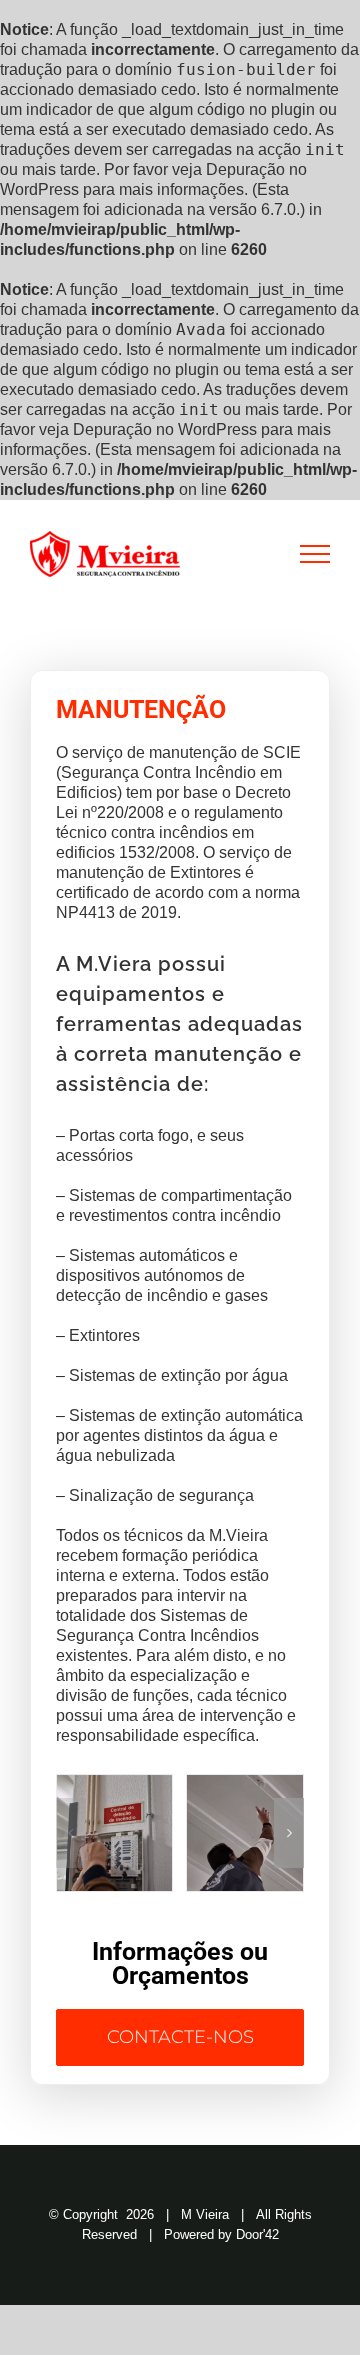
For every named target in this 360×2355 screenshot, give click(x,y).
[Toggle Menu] (315, 554)
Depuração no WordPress (165, 429)
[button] (71, 1833)
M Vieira (205, 2214)
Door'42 (257, 2234)
